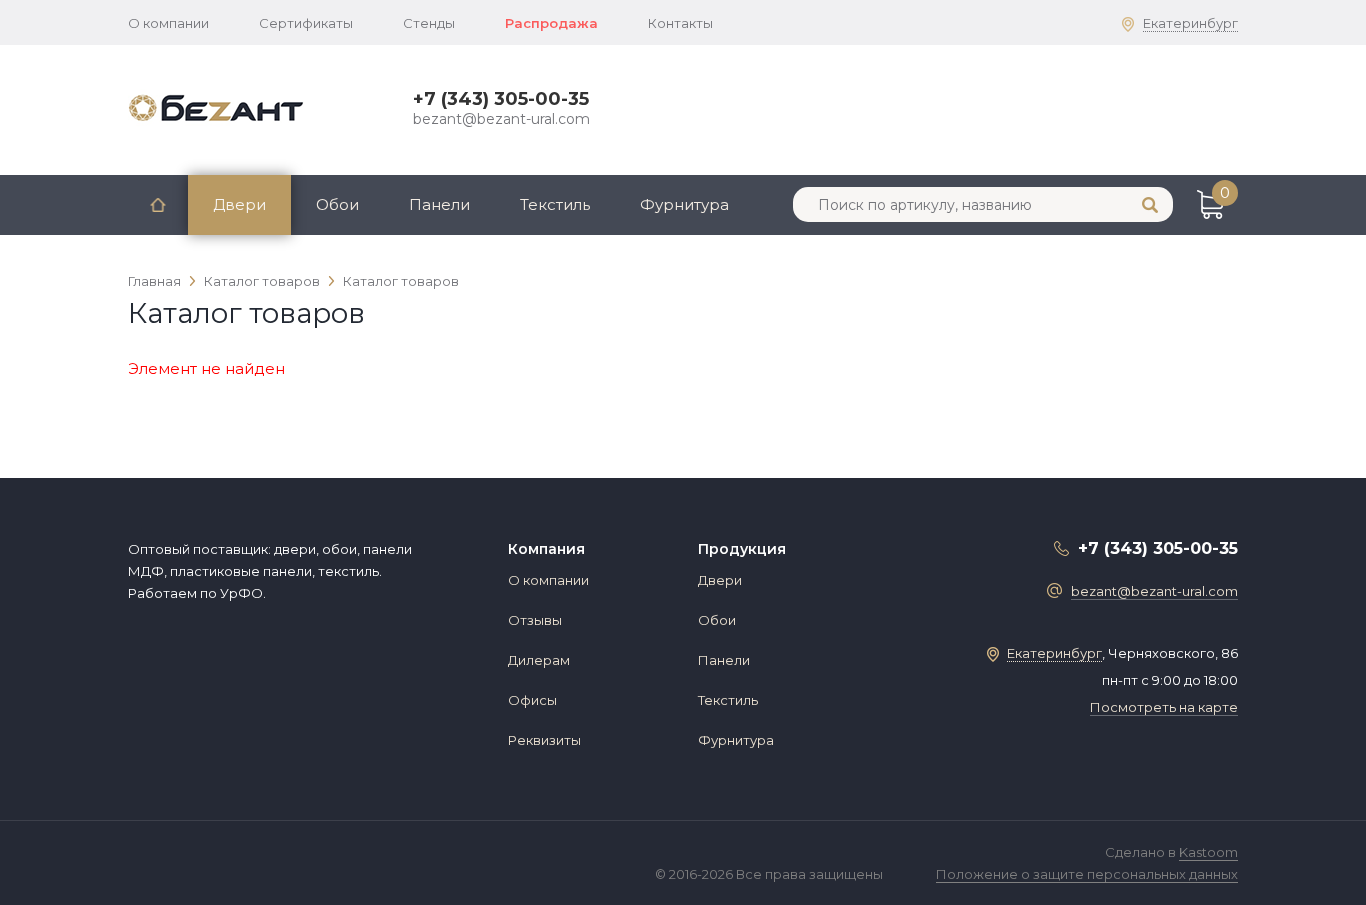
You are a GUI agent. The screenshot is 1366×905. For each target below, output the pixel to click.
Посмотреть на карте (1164, 707)
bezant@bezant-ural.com (501, 119)
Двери (239, 204)
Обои (337, 204)
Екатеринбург (1190, 23)
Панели (439, 204)
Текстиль (555, 204)
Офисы (532, 700)
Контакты (680, 23)
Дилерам (539, 660)
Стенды (429, 23)
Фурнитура (684, 204)
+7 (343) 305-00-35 (501, 99)
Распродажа (551, 23)
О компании (168, 23)
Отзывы (535, 620)
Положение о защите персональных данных (1087, 874)
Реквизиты (544, 740)
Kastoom (1208, 852)
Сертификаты (306, 23)
